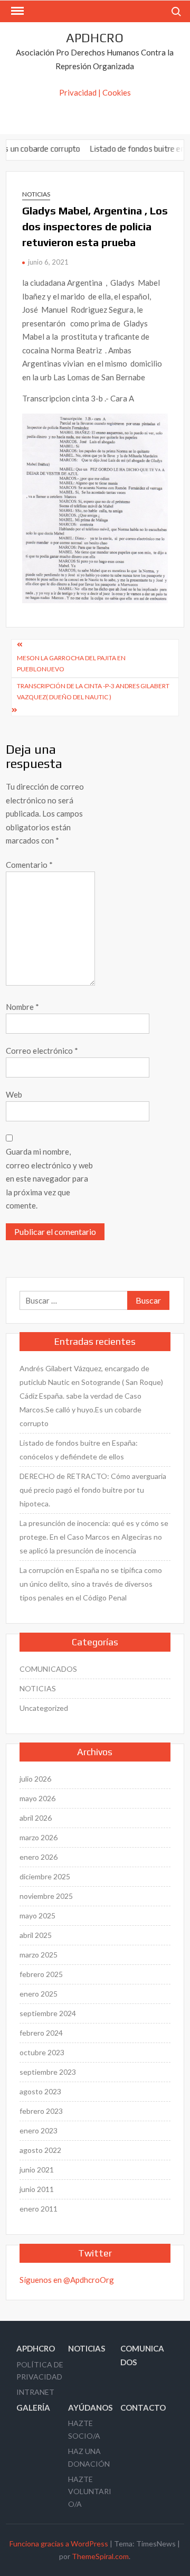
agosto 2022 (40, 2150)
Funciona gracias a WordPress (59, 2544)
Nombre (22, 1007)
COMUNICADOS (48, 1669)
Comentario (29, 865)
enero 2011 (39, 2209)
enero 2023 (39, 2130)
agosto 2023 (40, 2091)
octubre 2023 (42, 2052)
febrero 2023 (41, 2111)
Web (14, 1094)
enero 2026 (39, 1857)
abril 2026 (36, 1818)
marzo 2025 (39, 1955)
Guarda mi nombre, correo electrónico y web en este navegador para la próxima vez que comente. (49, 1178)
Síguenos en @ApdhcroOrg (67, 2280)
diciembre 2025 (45, 1876)
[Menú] (16, 11)
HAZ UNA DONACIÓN (89, 2457)
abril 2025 (36, 1935)
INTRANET (35, 2392)
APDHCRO (95, 38)
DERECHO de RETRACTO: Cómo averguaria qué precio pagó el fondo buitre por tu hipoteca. (93, 1490)
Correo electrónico (42, 1051)
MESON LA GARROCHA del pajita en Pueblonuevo (71, 663)
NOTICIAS (36, 194)
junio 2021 (37, 2170)
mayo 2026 (37, 1798)
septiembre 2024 (48, 2013)
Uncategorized (44, 1708)
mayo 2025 (37, 1915)
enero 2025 (39, 1994)
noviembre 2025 (46, 1896)
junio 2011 (37, 2189)
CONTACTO (143, 2408)
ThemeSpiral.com (100, 2556)
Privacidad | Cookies (95, 92)
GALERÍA (33, 2408)
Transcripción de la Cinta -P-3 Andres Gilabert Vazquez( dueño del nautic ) (93, 691)
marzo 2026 (39, 1837)
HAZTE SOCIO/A (84, 2429)
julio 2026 (35, 1779)
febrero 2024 (41, 2033)
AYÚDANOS (90, 2408)
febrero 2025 (41, 1974)
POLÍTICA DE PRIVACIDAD (40, 2371)
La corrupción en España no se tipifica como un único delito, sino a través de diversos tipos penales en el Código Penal (91, 1584)
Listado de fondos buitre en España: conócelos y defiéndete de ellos (79, 1450)
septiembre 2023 (48, 2072)
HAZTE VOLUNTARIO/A (90, 2492)
